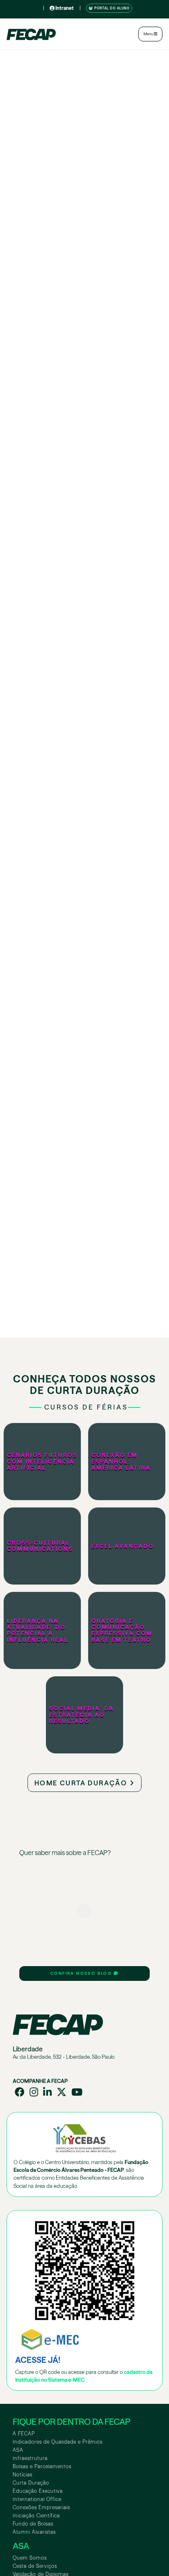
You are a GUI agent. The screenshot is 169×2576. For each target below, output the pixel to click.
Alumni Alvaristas (34, 2532)
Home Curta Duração (82, 1783)
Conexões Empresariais (41, 2507)
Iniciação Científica (36, 2516)
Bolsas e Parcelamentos (42, 2466)
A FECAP (24, 2434)
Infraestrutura (30, 2458)
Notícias (23, 2475)
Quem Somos (30, 2558)
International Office (37, 2499)
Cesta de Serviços (35, 2566)
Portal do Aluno (111, 8)
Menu (149, 34)
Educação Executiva (38, 2491)
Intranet (64, 8)
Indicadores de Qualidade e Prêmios (58, 2442)
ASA (18, 2450)
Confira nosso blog (82, 1973)
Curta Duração (31, 2483)
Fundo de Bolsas (33, 2524)
